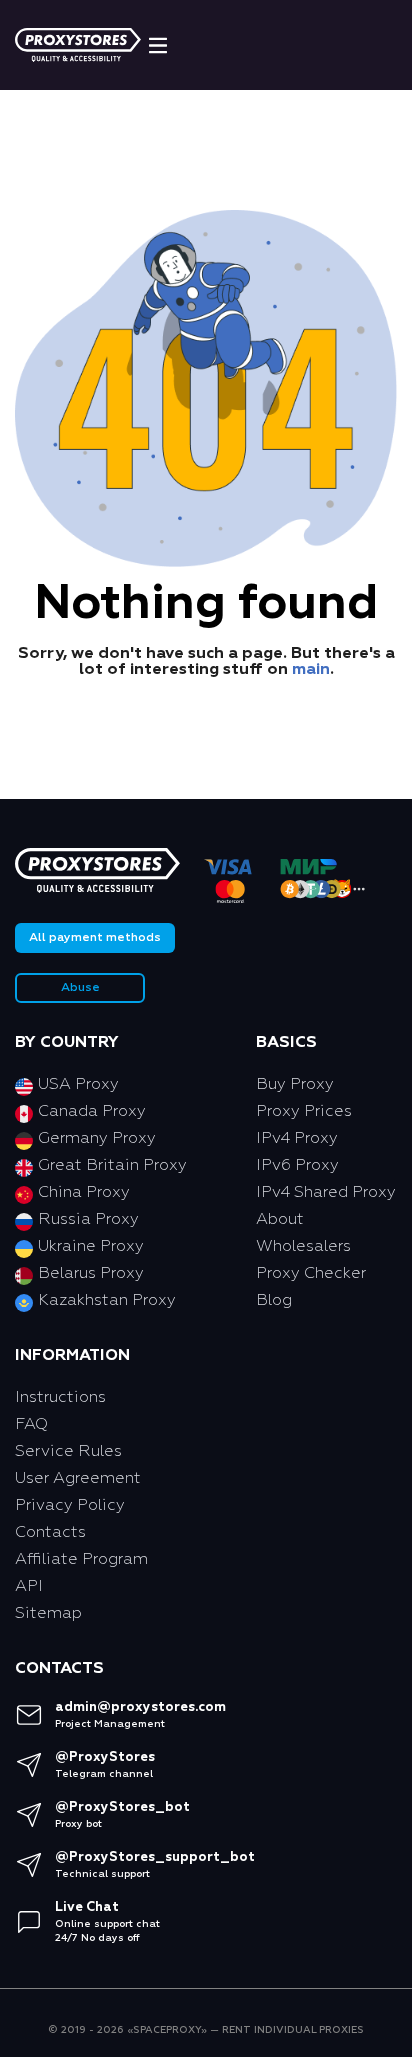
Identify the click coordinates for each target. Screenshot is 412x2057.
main (311, 670)
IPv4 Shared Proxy (326, 1193)
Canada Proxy (92, 1112)
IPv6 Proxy (297, 1166)
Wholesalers (303, 1247)
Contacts (50, 1533)
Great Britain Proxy (112, 1166)
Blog (274, 1301)
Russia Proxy (88, 1220)
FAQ (31, 1425)
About (280, 1220)
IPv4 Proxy (297, 1139)
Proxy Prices (304, 1112)
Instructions (60, 1398)
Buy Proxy (295, 1085)
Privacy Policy (70, 1506)
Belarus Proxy (91, 1274)
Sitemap (48, 1614)
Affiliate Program (81, 1560)
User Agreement (78, 1479)
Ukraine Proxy (91, 1247)
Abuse (80, 988)
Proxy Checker (311, 1274)
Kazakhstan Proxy (107, 1301)
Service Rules (68, 1452)
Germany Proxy (97, 1139)
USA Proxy (78, 1085)
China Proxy (84, 1193)
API (29, 1587)
